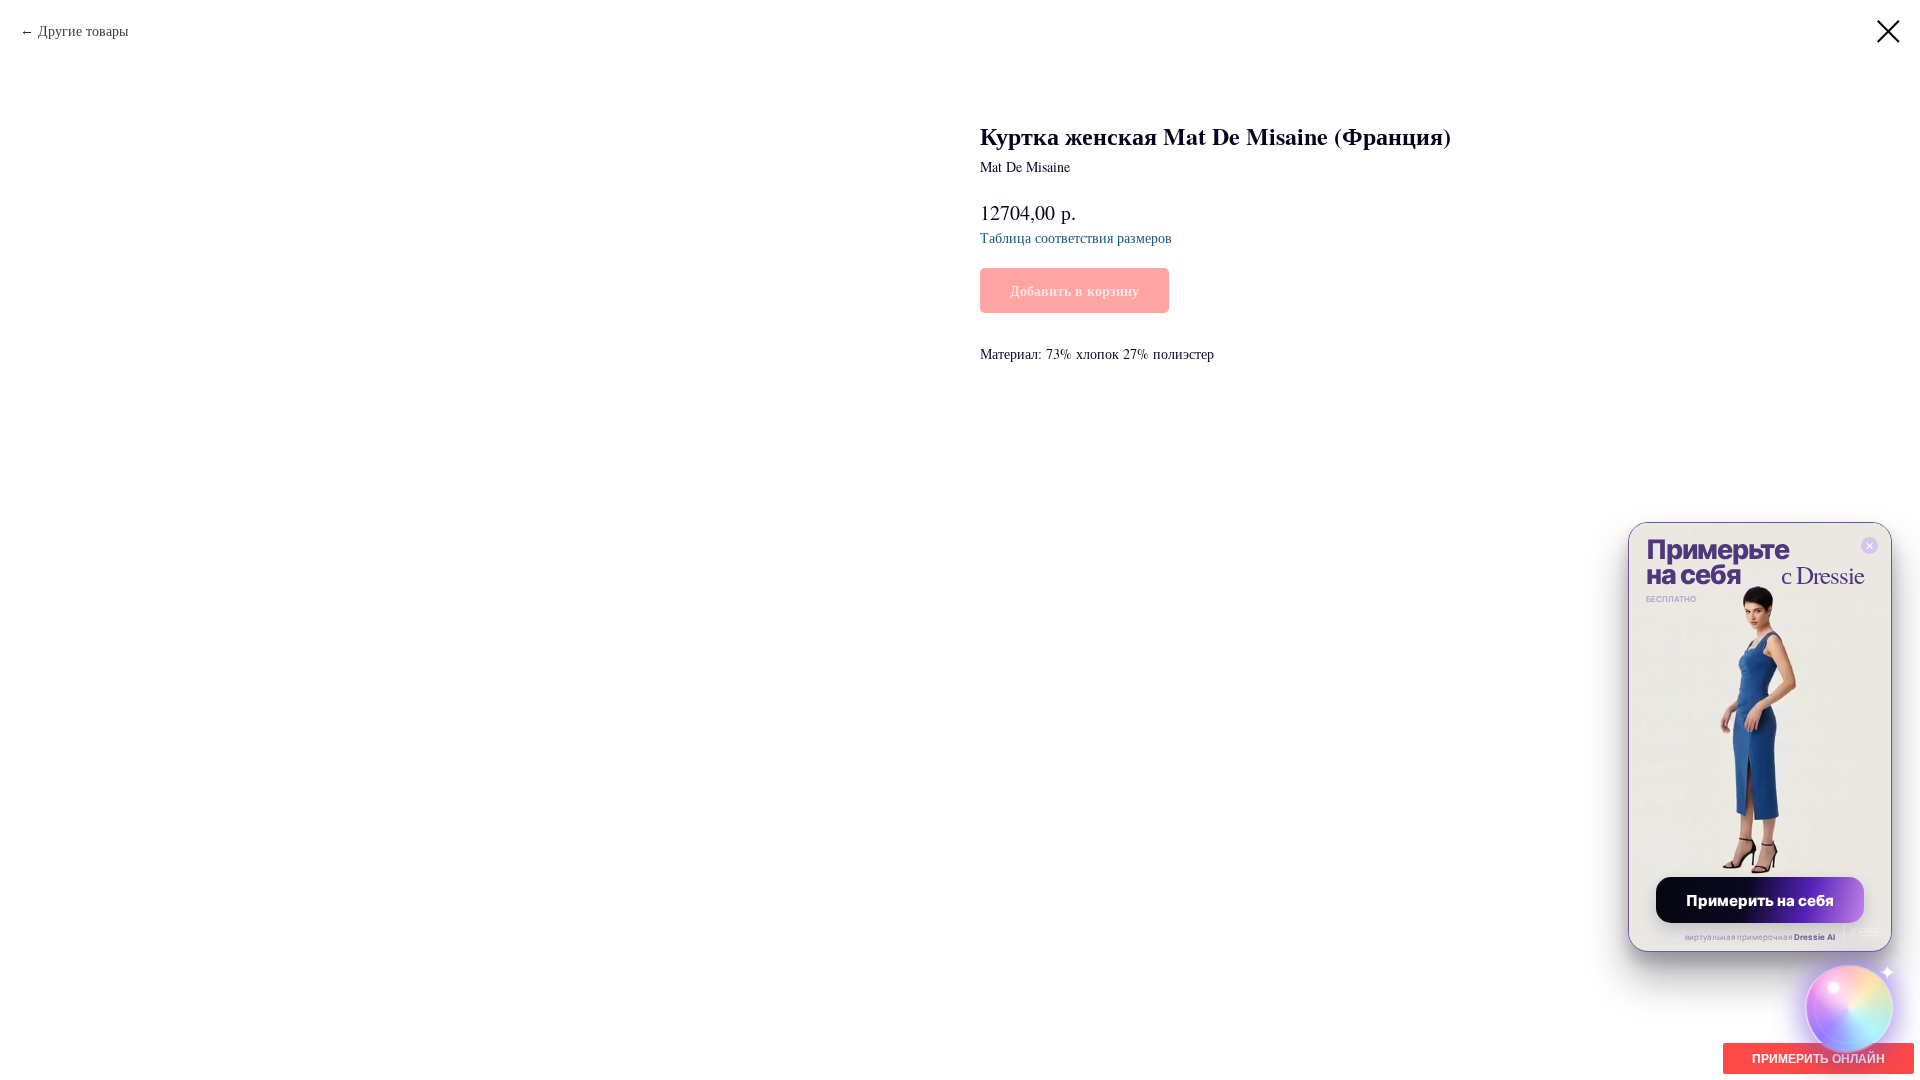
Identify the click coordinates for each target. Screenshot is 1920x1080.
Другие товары (83, 30)
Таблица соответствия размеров (1076, 237)
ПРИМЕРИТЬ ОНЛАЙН (1818, 1059)
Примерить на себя (1760, 900)
